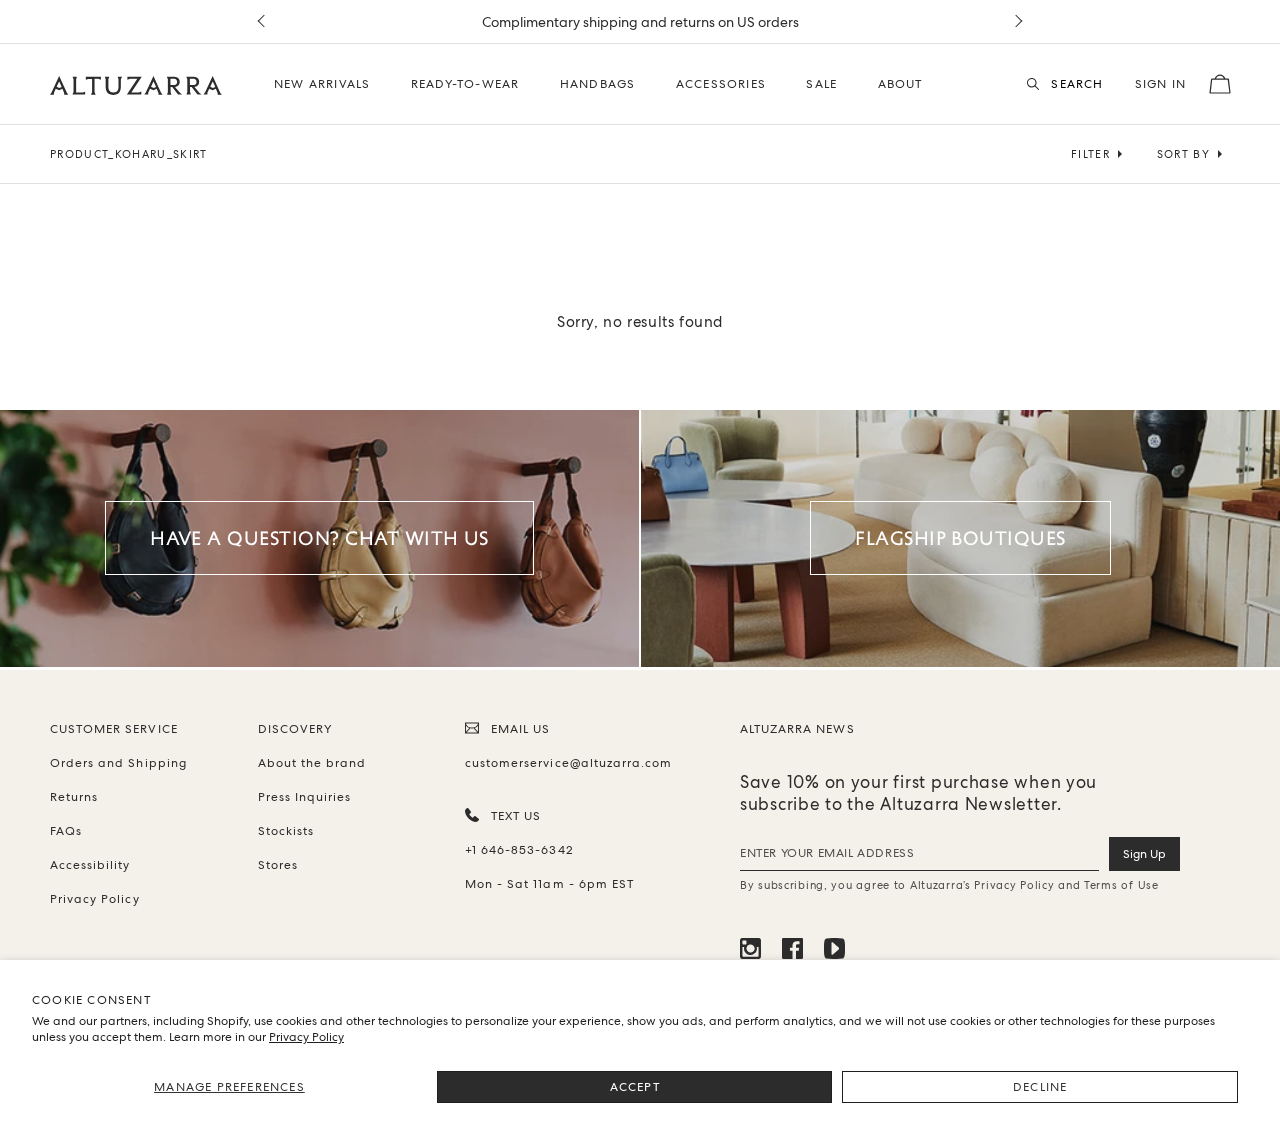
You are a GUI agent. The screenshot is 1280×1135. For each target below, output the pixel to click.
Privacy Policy (306, 1037)
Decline (1040, 1087)
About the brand (312, 763)
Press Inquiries (305, 797)
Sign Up (1144, 854)
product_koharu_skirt (129, 154)
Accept (635, 1087)
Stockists (286, 831)
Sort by (1183, 154)
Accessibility (90, 865)
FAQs (66, 831)
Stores (278, 865)
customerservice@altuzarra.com (565, 763)
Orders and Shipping (118, 763)
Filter (1090, 154)
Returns (74, 797)
